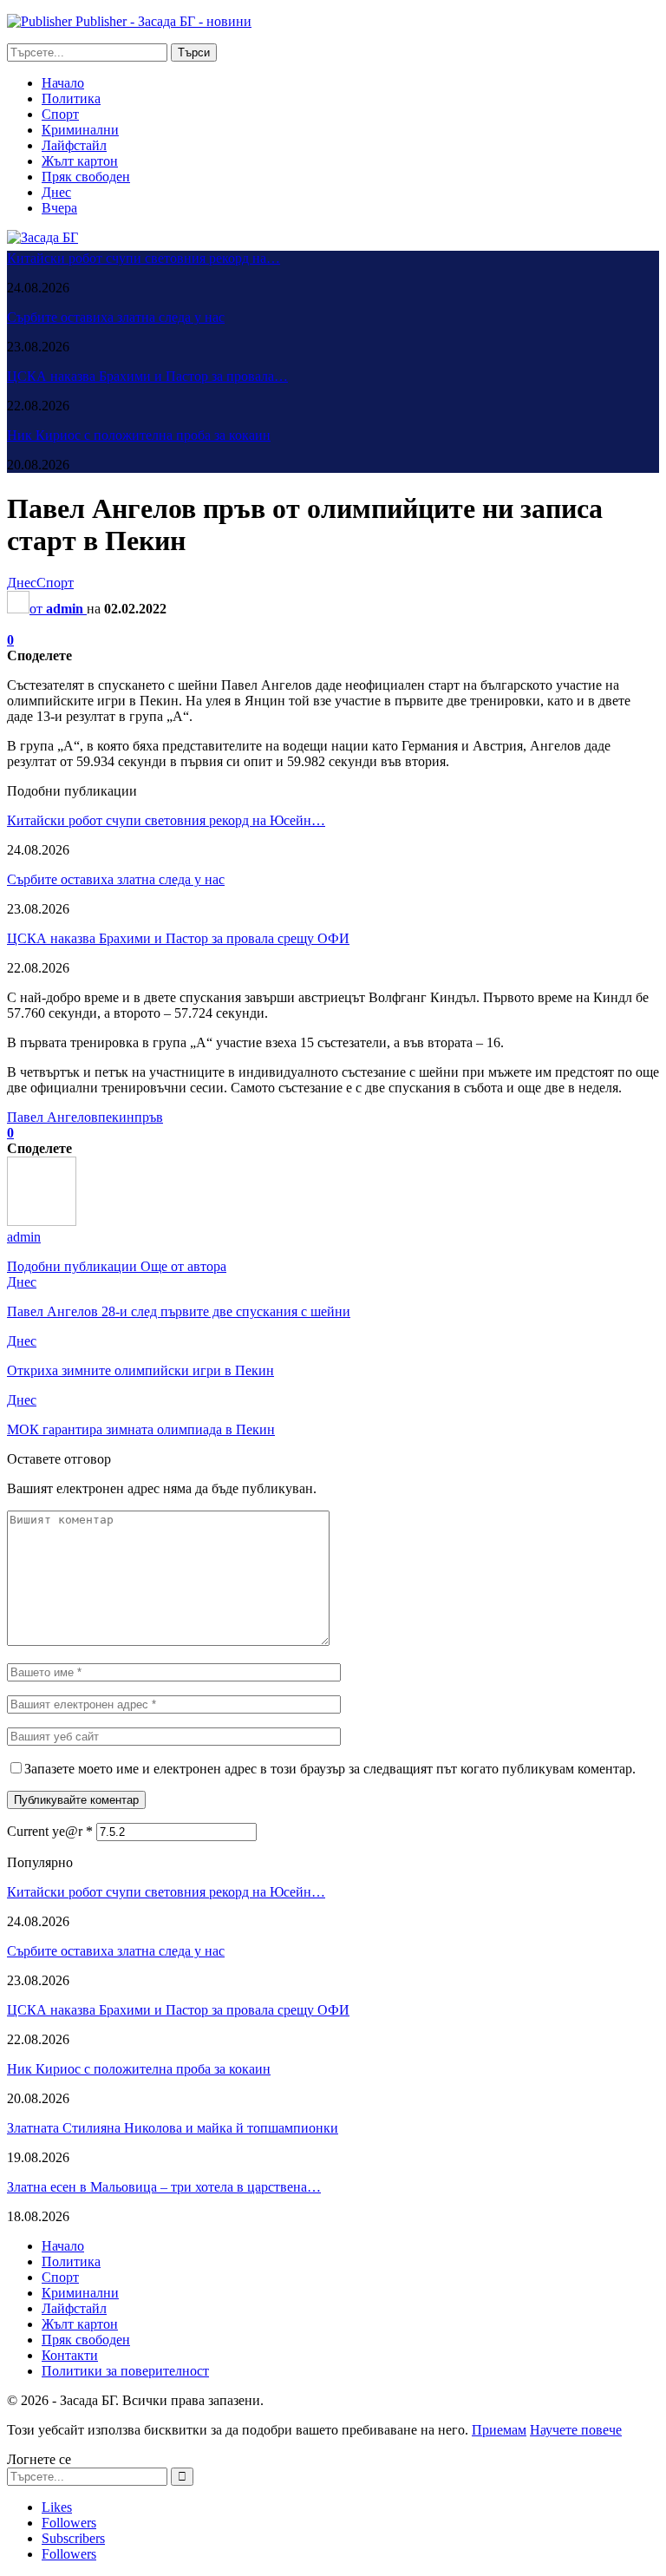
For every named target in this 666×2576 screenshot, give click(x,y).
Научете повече (576, 2430)
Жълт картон (80, 161)
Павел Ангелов (52, 1117)
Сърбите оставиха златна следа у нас (116, 317)
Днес (56, 192)
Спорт (60, 114)
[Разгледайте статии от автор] (42, 1221)
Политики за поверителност (125, 2371)
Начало (63, 83)
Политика (71, 98)
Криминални (80, 130)
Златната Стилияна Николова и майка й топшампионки (173, 2128)
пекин (116, 1117)
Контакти (70, 2355)
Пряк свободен (86, 177)
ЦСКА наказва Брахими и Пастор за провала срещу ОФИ (178, 938)
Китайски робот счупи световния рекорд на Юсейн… (166, 820)
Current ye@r (50, 1831)
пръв (149, 1117)
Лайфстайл (74, 145)
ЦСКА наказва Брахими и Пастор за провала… (147, 376)
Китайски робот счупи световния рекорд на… (144, 258)
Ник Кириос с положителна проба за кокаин (139, 435)
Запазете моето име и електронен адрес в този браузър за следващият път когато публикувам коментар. (330, 1769)
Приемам (499, 2430)
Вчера (59, 208)
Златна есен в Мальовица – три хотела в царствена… (164, 2187)
